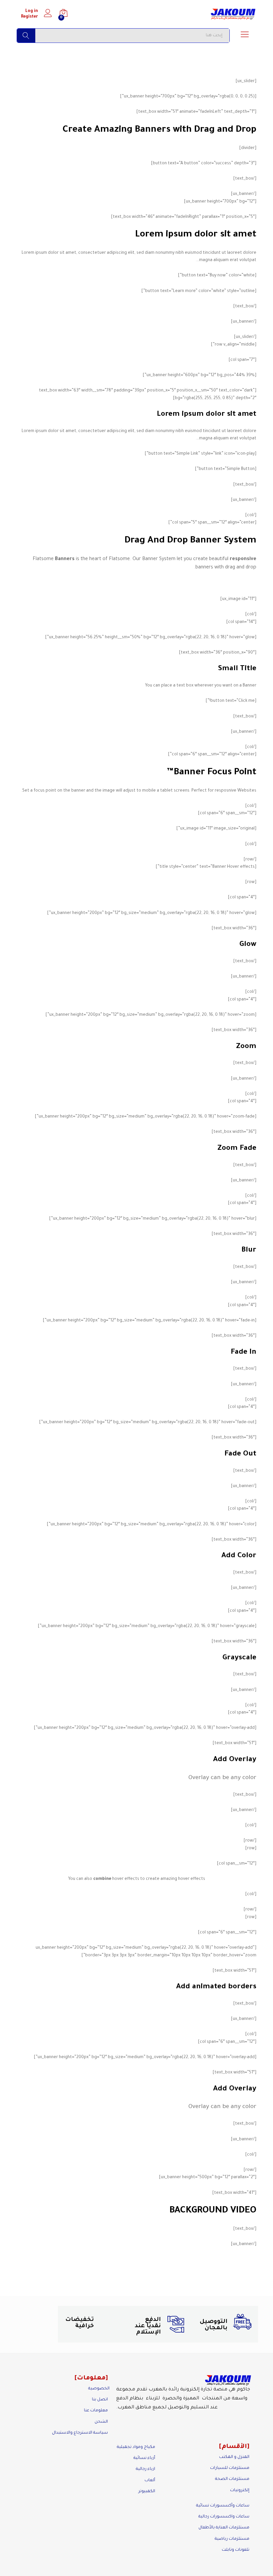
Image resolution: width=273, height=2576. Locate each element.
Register (29, 17)
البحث (26, 36)
